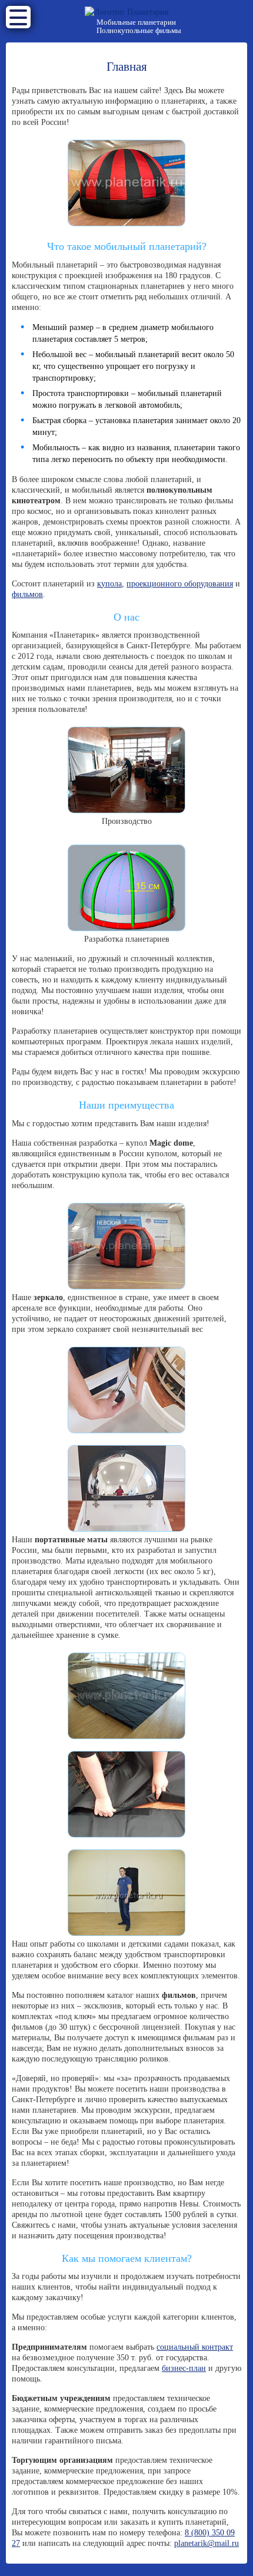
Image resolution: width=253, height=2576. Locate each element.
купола (109, 584)
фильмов (27, 594)
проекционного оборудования (180, 584)
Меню (18, 17)
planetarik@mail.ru (207, 2543)
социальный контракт (195, 2347)
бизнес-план (184, 2368)
